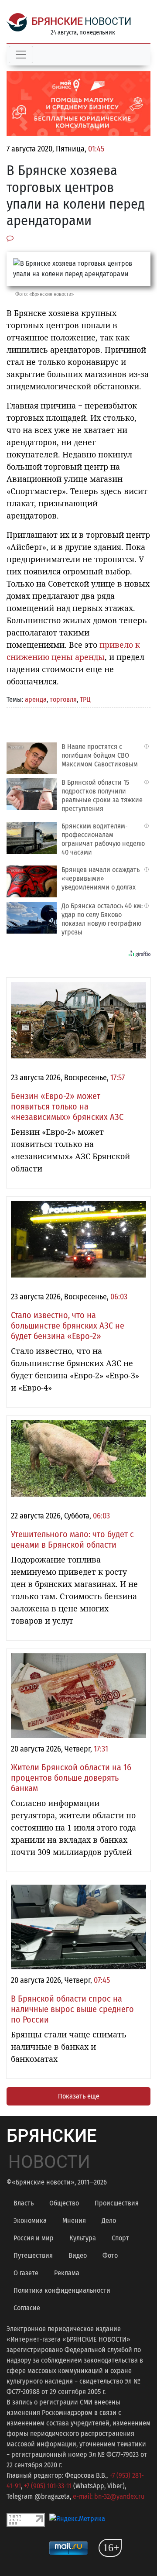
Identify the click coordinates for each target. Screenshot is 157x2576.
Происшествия (117, 2203)
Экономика (30, 2221)
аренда (36, 699)
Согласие (27, 2308)
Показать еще (79, 2096)
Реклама (67, 2273)
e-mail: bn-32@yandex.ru (109, 2496)
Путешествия (33, 2255)
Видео (78, 2255)
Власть (24, 2203)
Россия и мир (34, 2238)
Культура (83, 2238)
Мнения (74, 2221)
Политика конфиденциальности (62, 2290)
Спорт (120, 2238)
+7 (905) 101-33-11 (48, 2486)
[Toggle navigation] (21, 55)
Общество (64, 2203)
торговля (63, 699)
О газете (26, 2273)
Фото (110, 2255)
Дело (109, 2221)
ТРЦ (85, 699)
